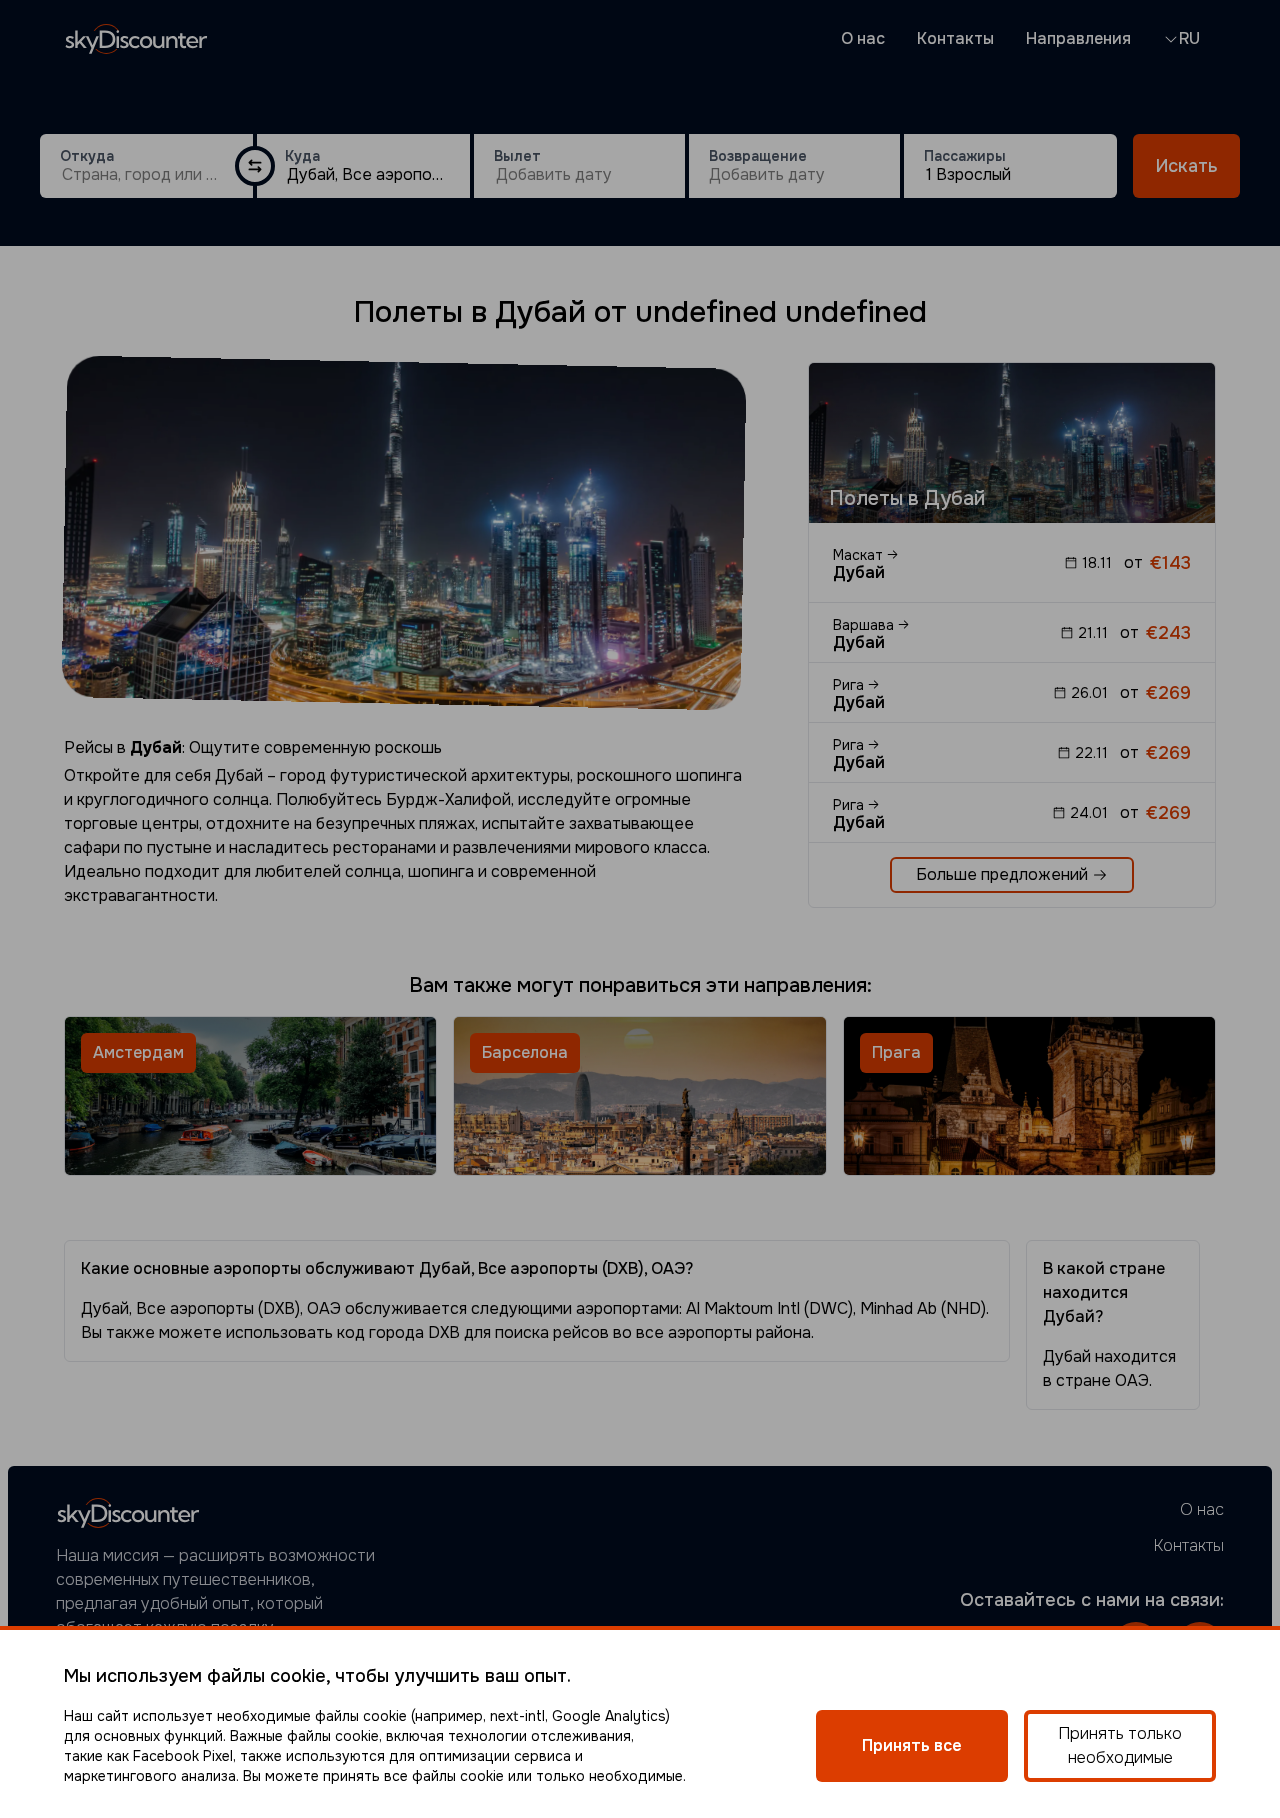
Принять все (912, 1745)
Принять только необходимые (1120, 1745)
